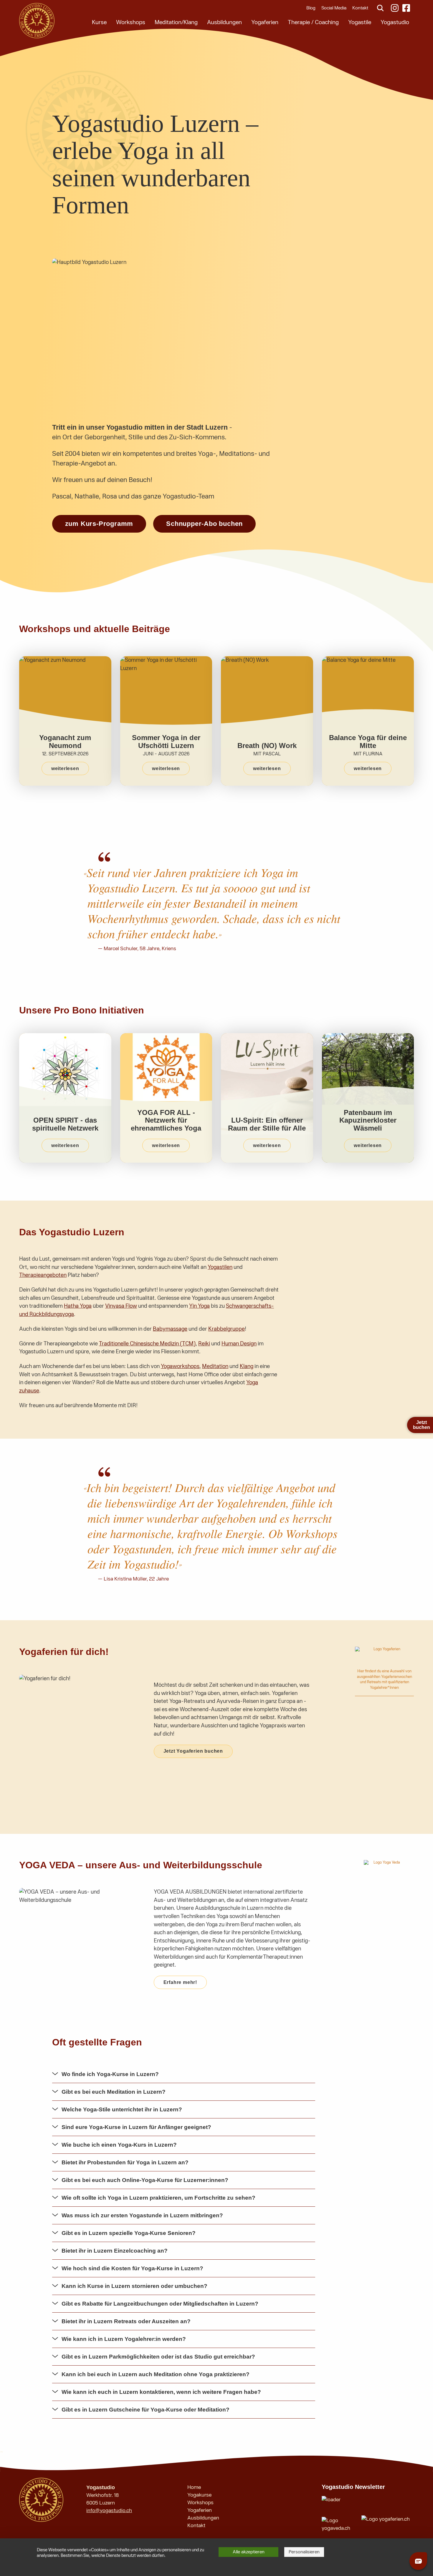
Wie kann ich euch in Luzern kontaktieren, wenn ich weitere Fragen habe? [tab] (161, 2392)
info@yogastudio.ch (109, 2511)
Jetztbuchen (422, 1425)
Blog (311, 8)
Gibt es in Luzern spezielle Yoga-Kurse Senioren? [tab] (129, 2233)
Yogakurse (199, 2495)
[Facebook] (407, 8)
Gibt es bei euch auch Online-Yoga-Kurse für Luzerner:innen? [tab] (145, 2180)
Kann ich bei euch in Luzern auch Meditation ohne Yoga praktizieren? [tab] (156, 2374)
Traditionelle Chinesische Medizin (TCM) (147, 1344)
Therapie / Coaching (313, 22)
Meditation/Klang (176, 22)
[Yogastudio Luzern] (37, 21)
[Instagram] (394, 8)
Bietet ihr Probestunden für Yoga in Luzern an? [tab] (125, 2162)
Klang (247, 1366)
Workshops (131, 22)
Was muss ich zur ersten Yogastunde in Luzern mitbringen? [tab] (142, 2215)
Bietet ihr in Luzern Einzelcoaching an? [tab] (115, 2251)
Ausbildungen (224, 22)
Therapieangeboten (43, 1275)
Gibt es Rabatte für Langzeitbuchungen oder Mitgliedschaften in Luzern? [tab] (160, 2304)
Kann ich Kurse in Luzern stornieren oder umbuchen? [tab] (134, 2286)
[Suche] (380, 8)
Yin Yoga (199, 1306)
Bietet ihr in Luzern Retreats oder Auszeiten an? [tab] (126, 2321)
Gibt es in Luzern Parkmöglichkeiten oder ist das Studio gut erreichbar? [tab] (158, 2357)
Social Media (334, 8)
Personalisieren (304, 2552)
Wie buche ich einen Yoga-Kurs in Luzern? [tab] (119, 2145)
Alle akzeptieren (249, 2552)
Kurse (99, 22)
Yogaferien (265, 22)
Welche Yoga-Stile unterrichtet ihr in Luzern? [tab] (122, 2109)
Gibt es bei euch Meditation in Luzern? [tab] (114, 2092)
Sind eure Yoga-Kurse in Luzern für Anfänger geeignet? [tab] (136, 2127)
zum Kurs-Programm (99, 524)
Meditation (215, 1366)
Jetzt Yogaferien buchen (193, 1751)
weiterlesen (65, 768)
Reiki (204, 1344)
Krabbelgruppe (227, 1329)
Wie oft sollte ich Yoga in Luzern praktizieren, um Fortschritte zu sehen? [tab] (158, 2198)
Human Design (239, 1344)
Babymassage (170, 1329)
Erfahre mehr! (180, 1982)
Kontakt (360, 8)
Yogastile (360, 22)
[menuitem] (99, 22)
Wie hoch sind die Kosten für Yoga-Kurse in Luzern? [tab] (132, 2268)
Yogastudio (395, 22)
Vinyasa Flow (121, 1306)
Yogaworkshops (180, 1366)
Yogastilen (220, 1267)
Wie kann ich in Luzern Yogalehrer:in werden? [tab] (124, 2339)
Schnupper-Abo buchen (204, 524)
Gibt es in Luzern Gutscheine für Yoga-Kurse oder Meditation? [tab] (146, 2410)
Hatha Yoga (78, 1306)
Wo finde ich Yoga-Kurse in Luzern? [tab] (110, 2074)
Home (194, 2487)
